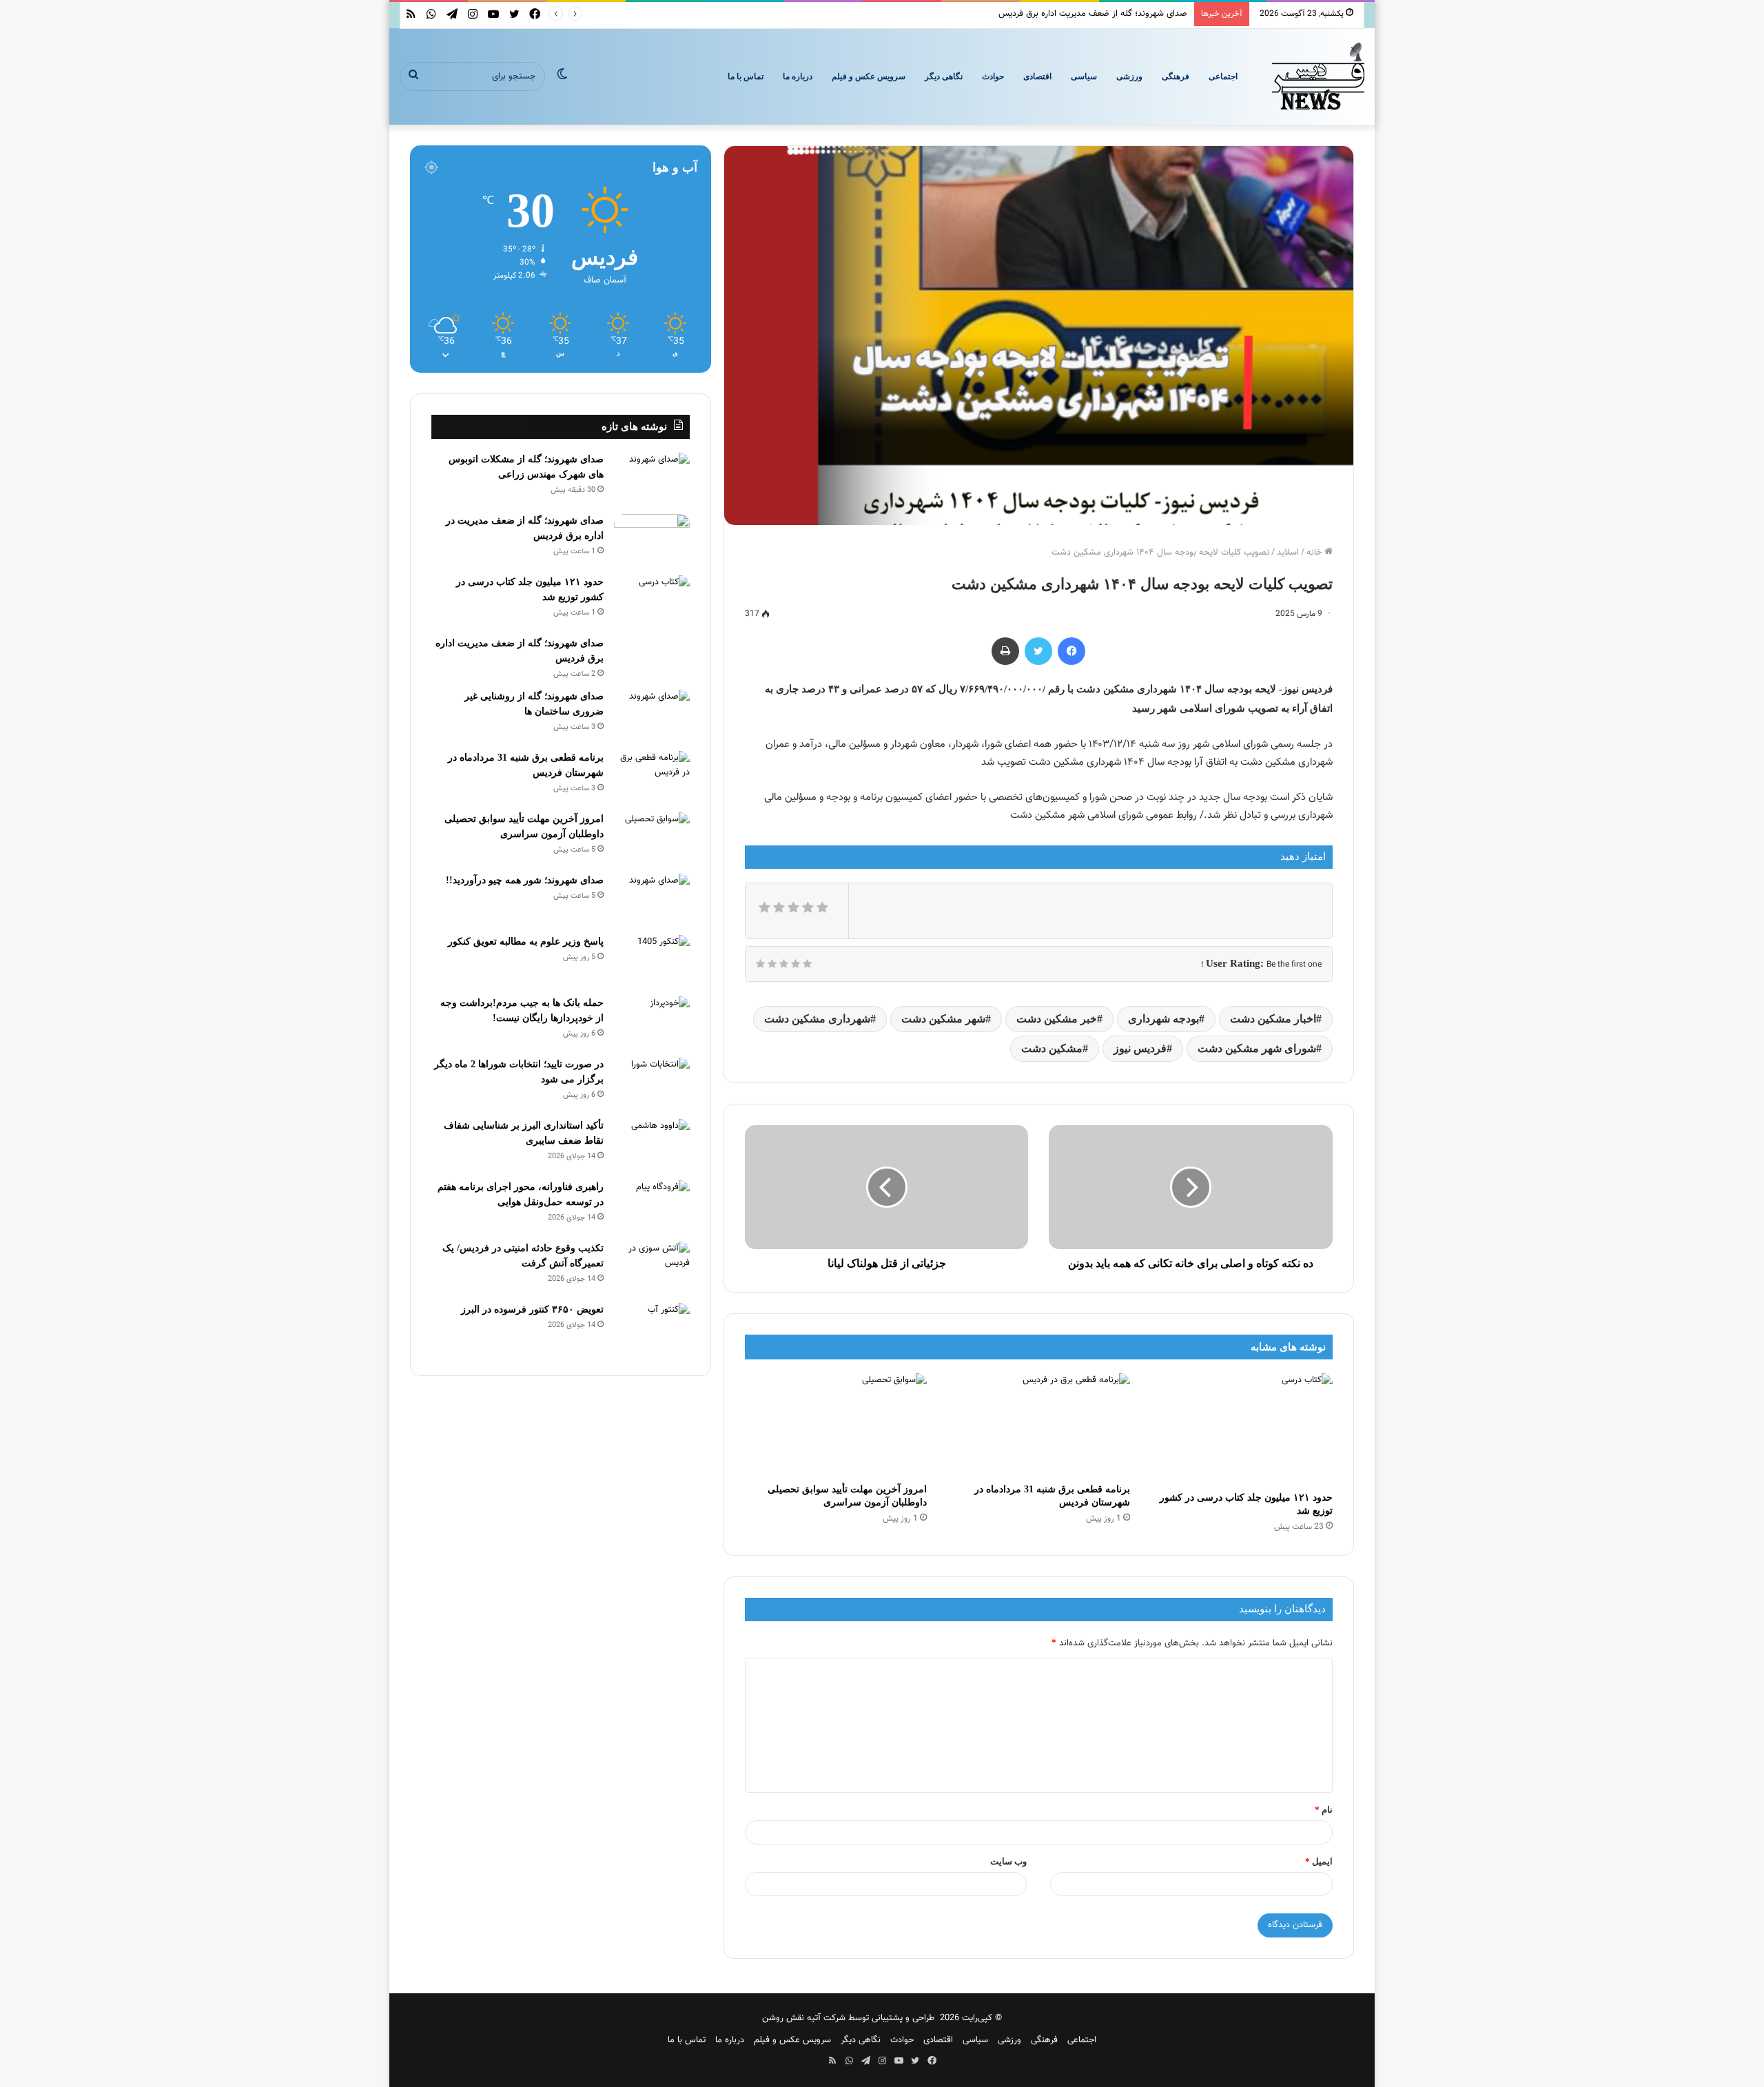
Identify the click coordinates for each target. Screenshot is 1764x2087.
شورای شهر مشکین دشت (1257, 1048)
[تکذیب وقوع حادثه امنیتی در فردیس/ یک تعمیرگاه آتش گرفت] (652, 1267)
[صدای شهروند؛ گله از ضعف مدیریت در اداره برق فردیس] (652, 540)
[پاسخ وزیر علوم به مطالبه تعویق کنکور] (652, 961)
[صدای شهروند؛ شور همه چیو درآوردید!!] (652, 899)
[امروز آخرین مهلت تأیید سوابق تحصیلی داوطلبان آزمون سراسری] (836, 1425)
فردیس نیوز (1140, 1048)
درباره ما (798, 76)
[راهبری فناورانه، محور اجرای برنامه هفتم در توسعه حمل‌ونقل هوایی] (652, 1206)
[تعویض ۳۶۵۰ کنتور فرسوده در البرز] (652, 1329)
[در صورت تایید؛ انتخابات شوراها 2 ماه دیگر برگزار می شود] (652, 1083)
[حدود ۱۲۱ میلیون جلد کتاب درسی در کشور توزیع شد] (1242, 1429)
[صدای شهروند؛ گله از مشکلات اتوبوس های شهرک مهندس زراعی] (652, 479)
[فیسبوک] (1071, 651)
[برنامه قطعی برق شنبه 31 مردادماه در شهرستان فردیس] (1038, 1425)
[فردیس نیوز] (1318, 76)
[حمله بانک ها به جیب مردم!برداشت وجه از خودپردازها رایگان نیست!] (652, 1022)
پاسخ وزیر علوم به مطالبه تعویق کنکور (526, 942)
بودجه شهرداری (1163, 1019)
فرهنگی (1176, 76)
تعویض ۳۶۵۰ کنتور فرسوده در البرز (532, 1309)
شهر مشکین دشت (943, 1019)
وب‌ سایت (1008, 1861)
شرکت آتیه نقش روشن (804, 2018)
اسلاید (1288, 553)
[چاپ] (1005, 651)
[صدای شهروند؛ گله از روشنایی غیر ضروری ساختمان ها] (652, 716)
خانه (1315, 553)
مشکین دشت (1052, 1048)
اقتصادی (1037, 76)
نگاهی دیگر (944, 76)
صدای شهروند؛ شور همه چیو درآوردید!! (525, 880)
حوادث (993, 76)
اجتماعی (1223, 76)
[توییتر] (1038, 651)
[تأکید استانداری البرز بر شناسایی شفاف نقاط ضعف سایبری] (652, 1145)
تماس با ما (746, 76)
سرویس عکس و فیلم (869, 76)
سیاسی (1084, 76)
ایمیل (1319, 1861)
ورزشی (1129, 76)
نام (1324, 1810)
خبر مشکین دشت (1057, 1019)
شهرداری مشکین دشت (817, 1019)
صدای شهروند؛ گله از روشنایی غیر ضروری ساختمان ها (1090, 14)
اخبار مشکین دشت (1273, 1019)
